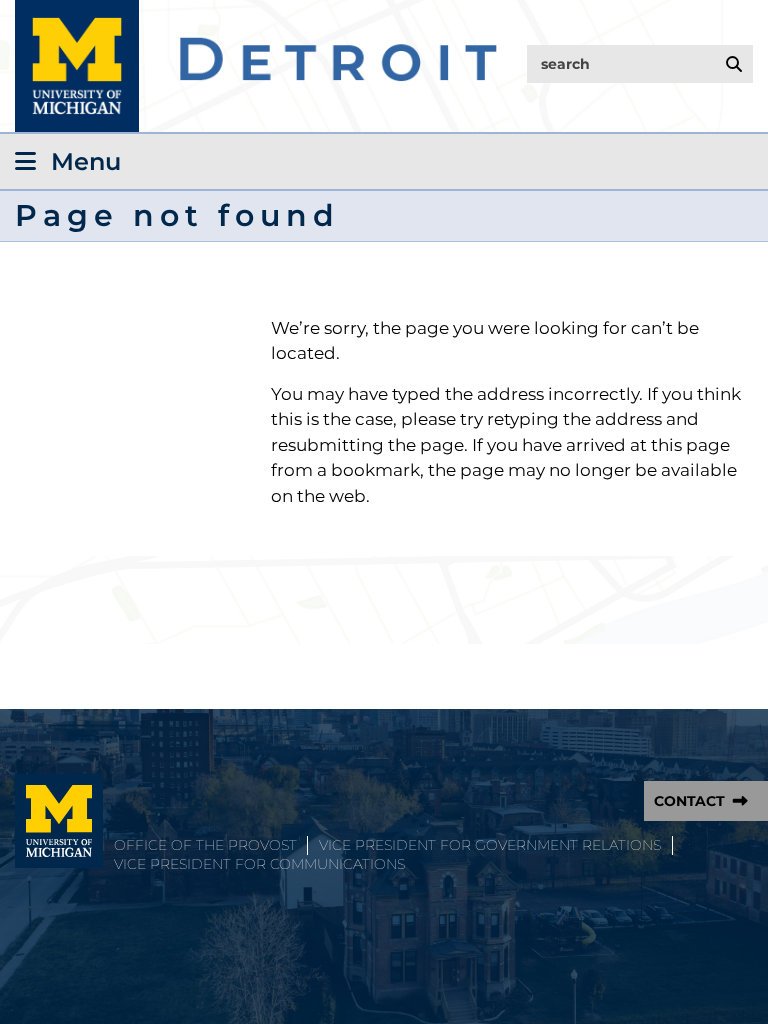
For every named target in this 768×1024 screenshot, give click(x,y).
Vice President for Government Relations (490, 845)
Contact (689, 801)
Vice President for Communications (259, 864)
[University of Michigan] (59, 821)
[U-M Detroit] (256, 66)
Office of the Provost (205, 845)
